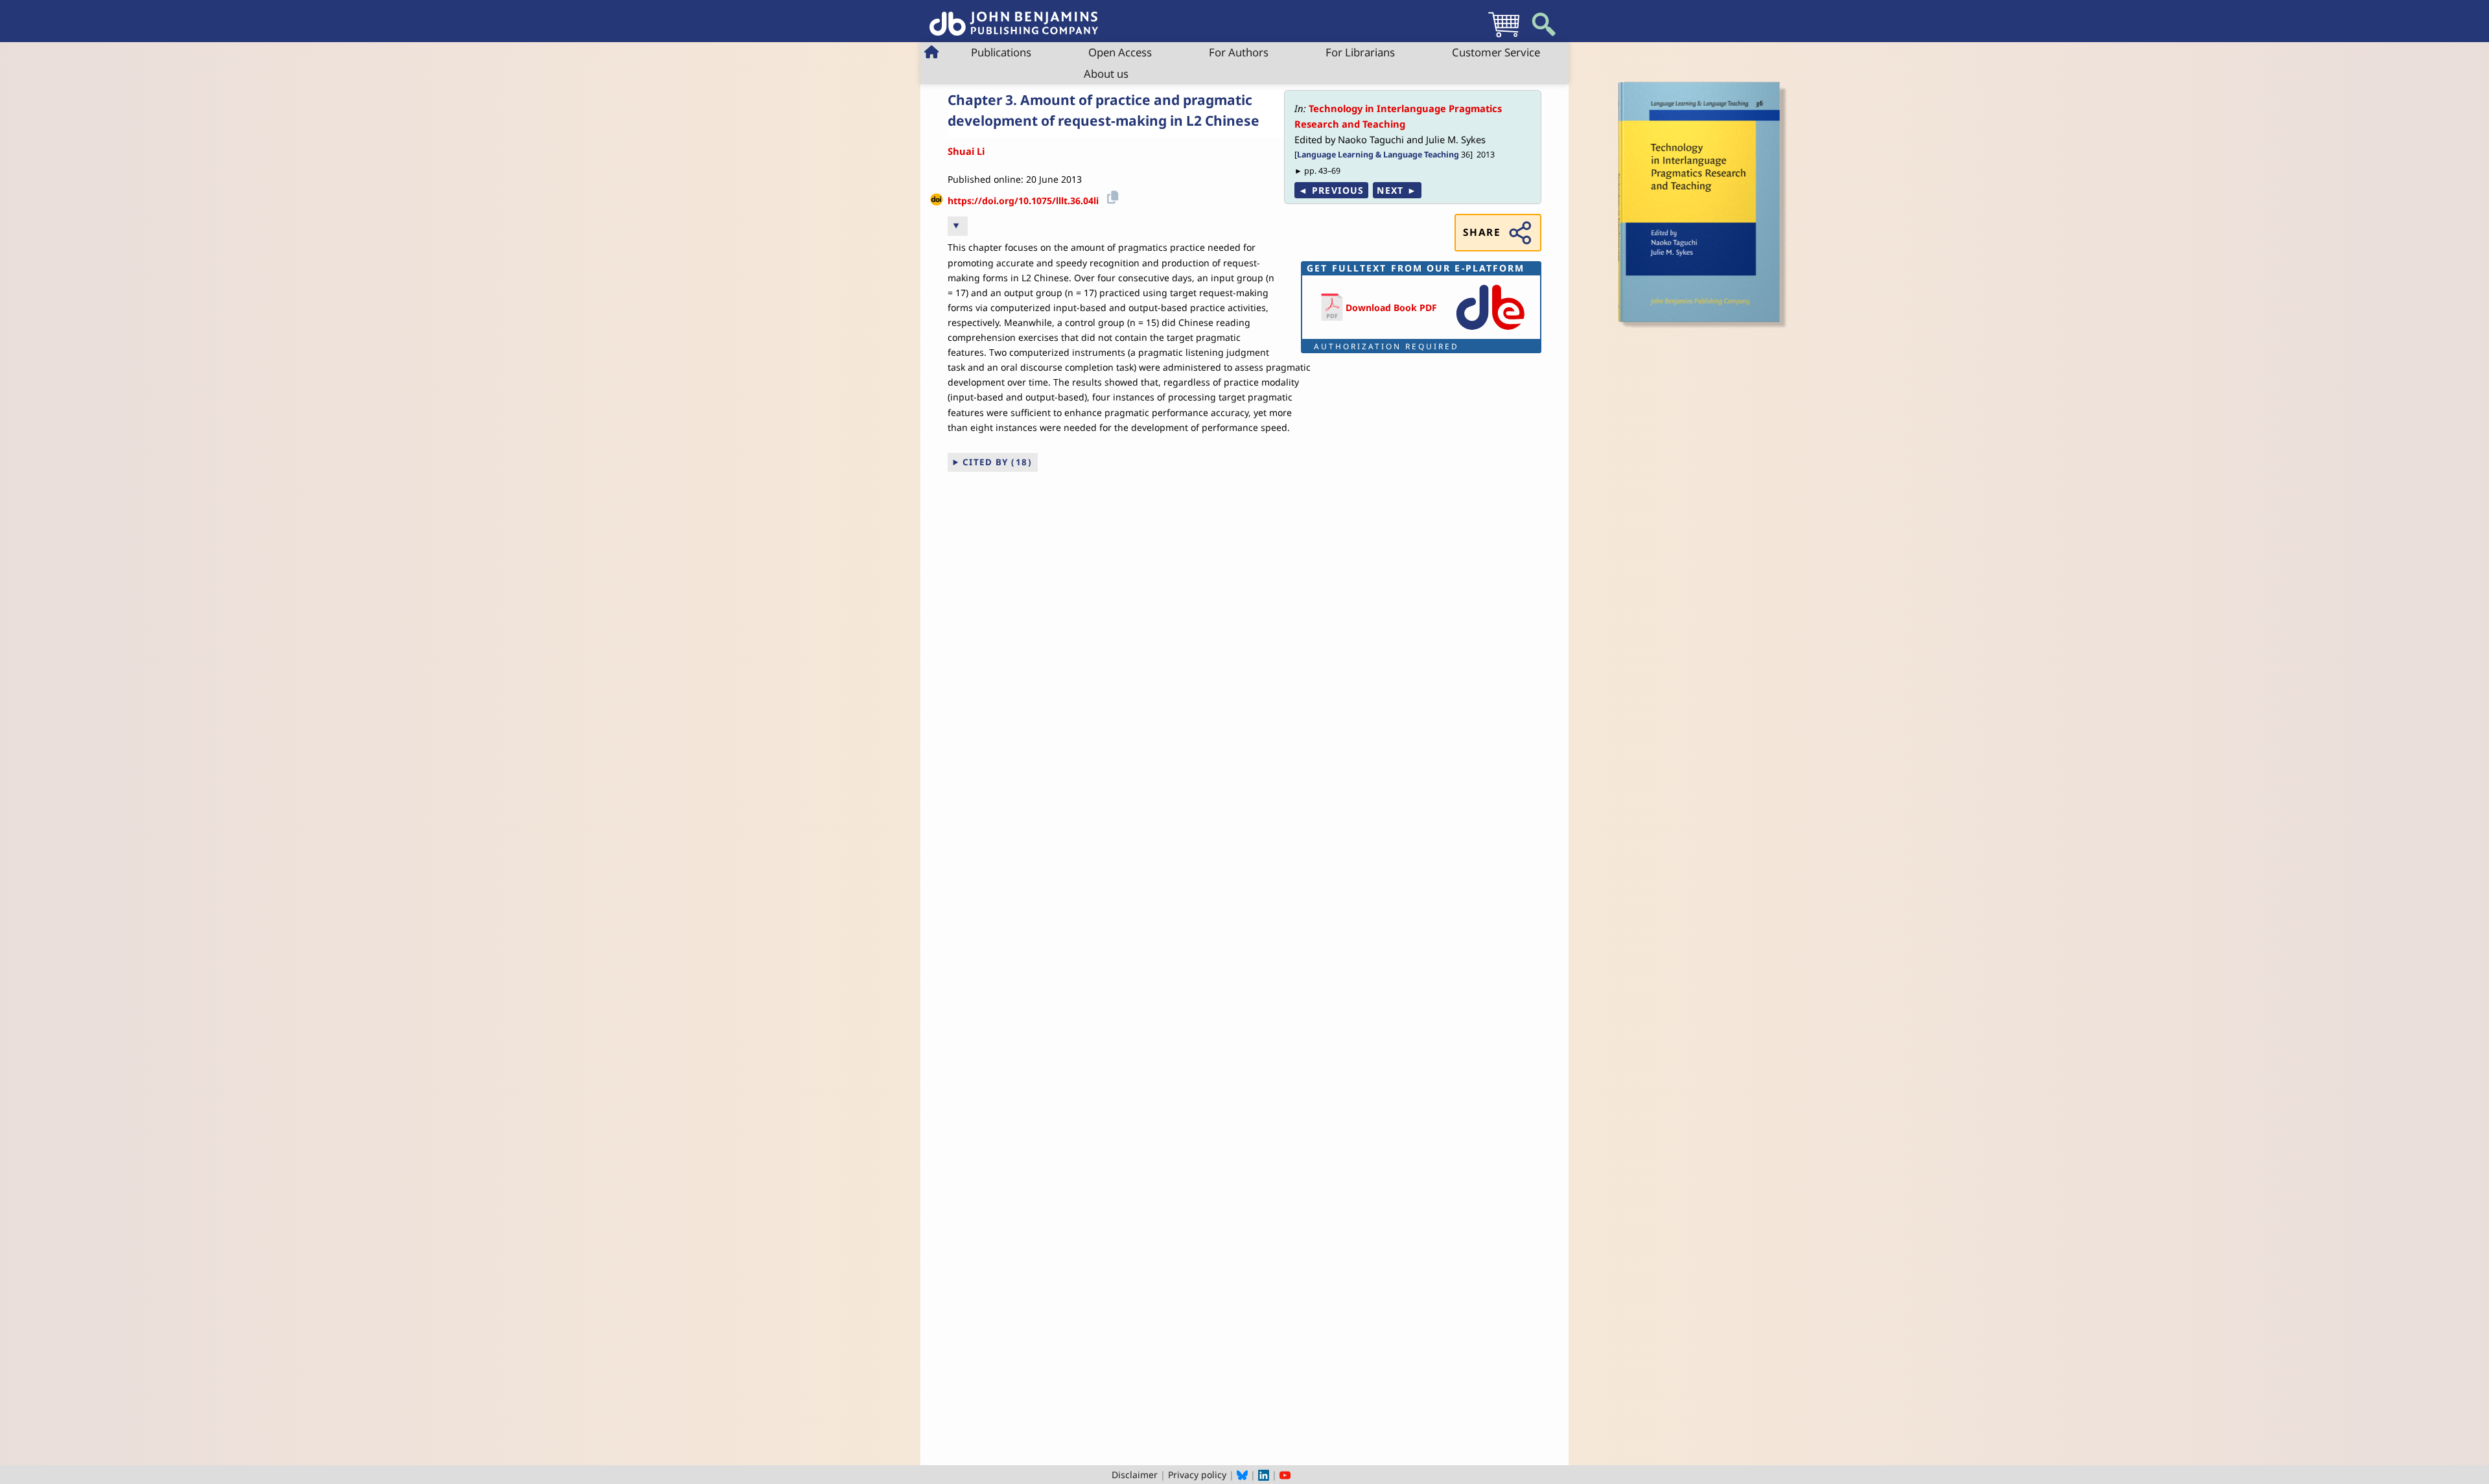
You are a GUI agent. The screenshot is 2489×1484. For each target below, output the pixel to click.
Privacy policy (1197, 1475)
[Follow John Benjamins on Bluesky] (1242, 1475)
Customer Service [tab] (1496, 52)
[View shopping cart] (1504, 37)
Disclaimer (1135, 1475)
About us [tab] (1106, 74)
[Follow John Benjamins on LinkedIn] (1264, 1475)
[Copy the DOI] (1111, 196)
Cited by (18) (998, 462)
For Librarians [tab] (1360, 52)
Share (1482, 232)
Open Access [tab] (1120, 52)
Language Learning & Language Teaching (1378, 155)
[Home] (1014, 17)
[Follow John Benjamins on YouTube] (1285, 1475)
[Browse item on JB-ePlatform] (1490, 331)
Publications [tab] (1001, 52)
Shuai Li (966, 151)
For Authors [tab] (1239, 52)
